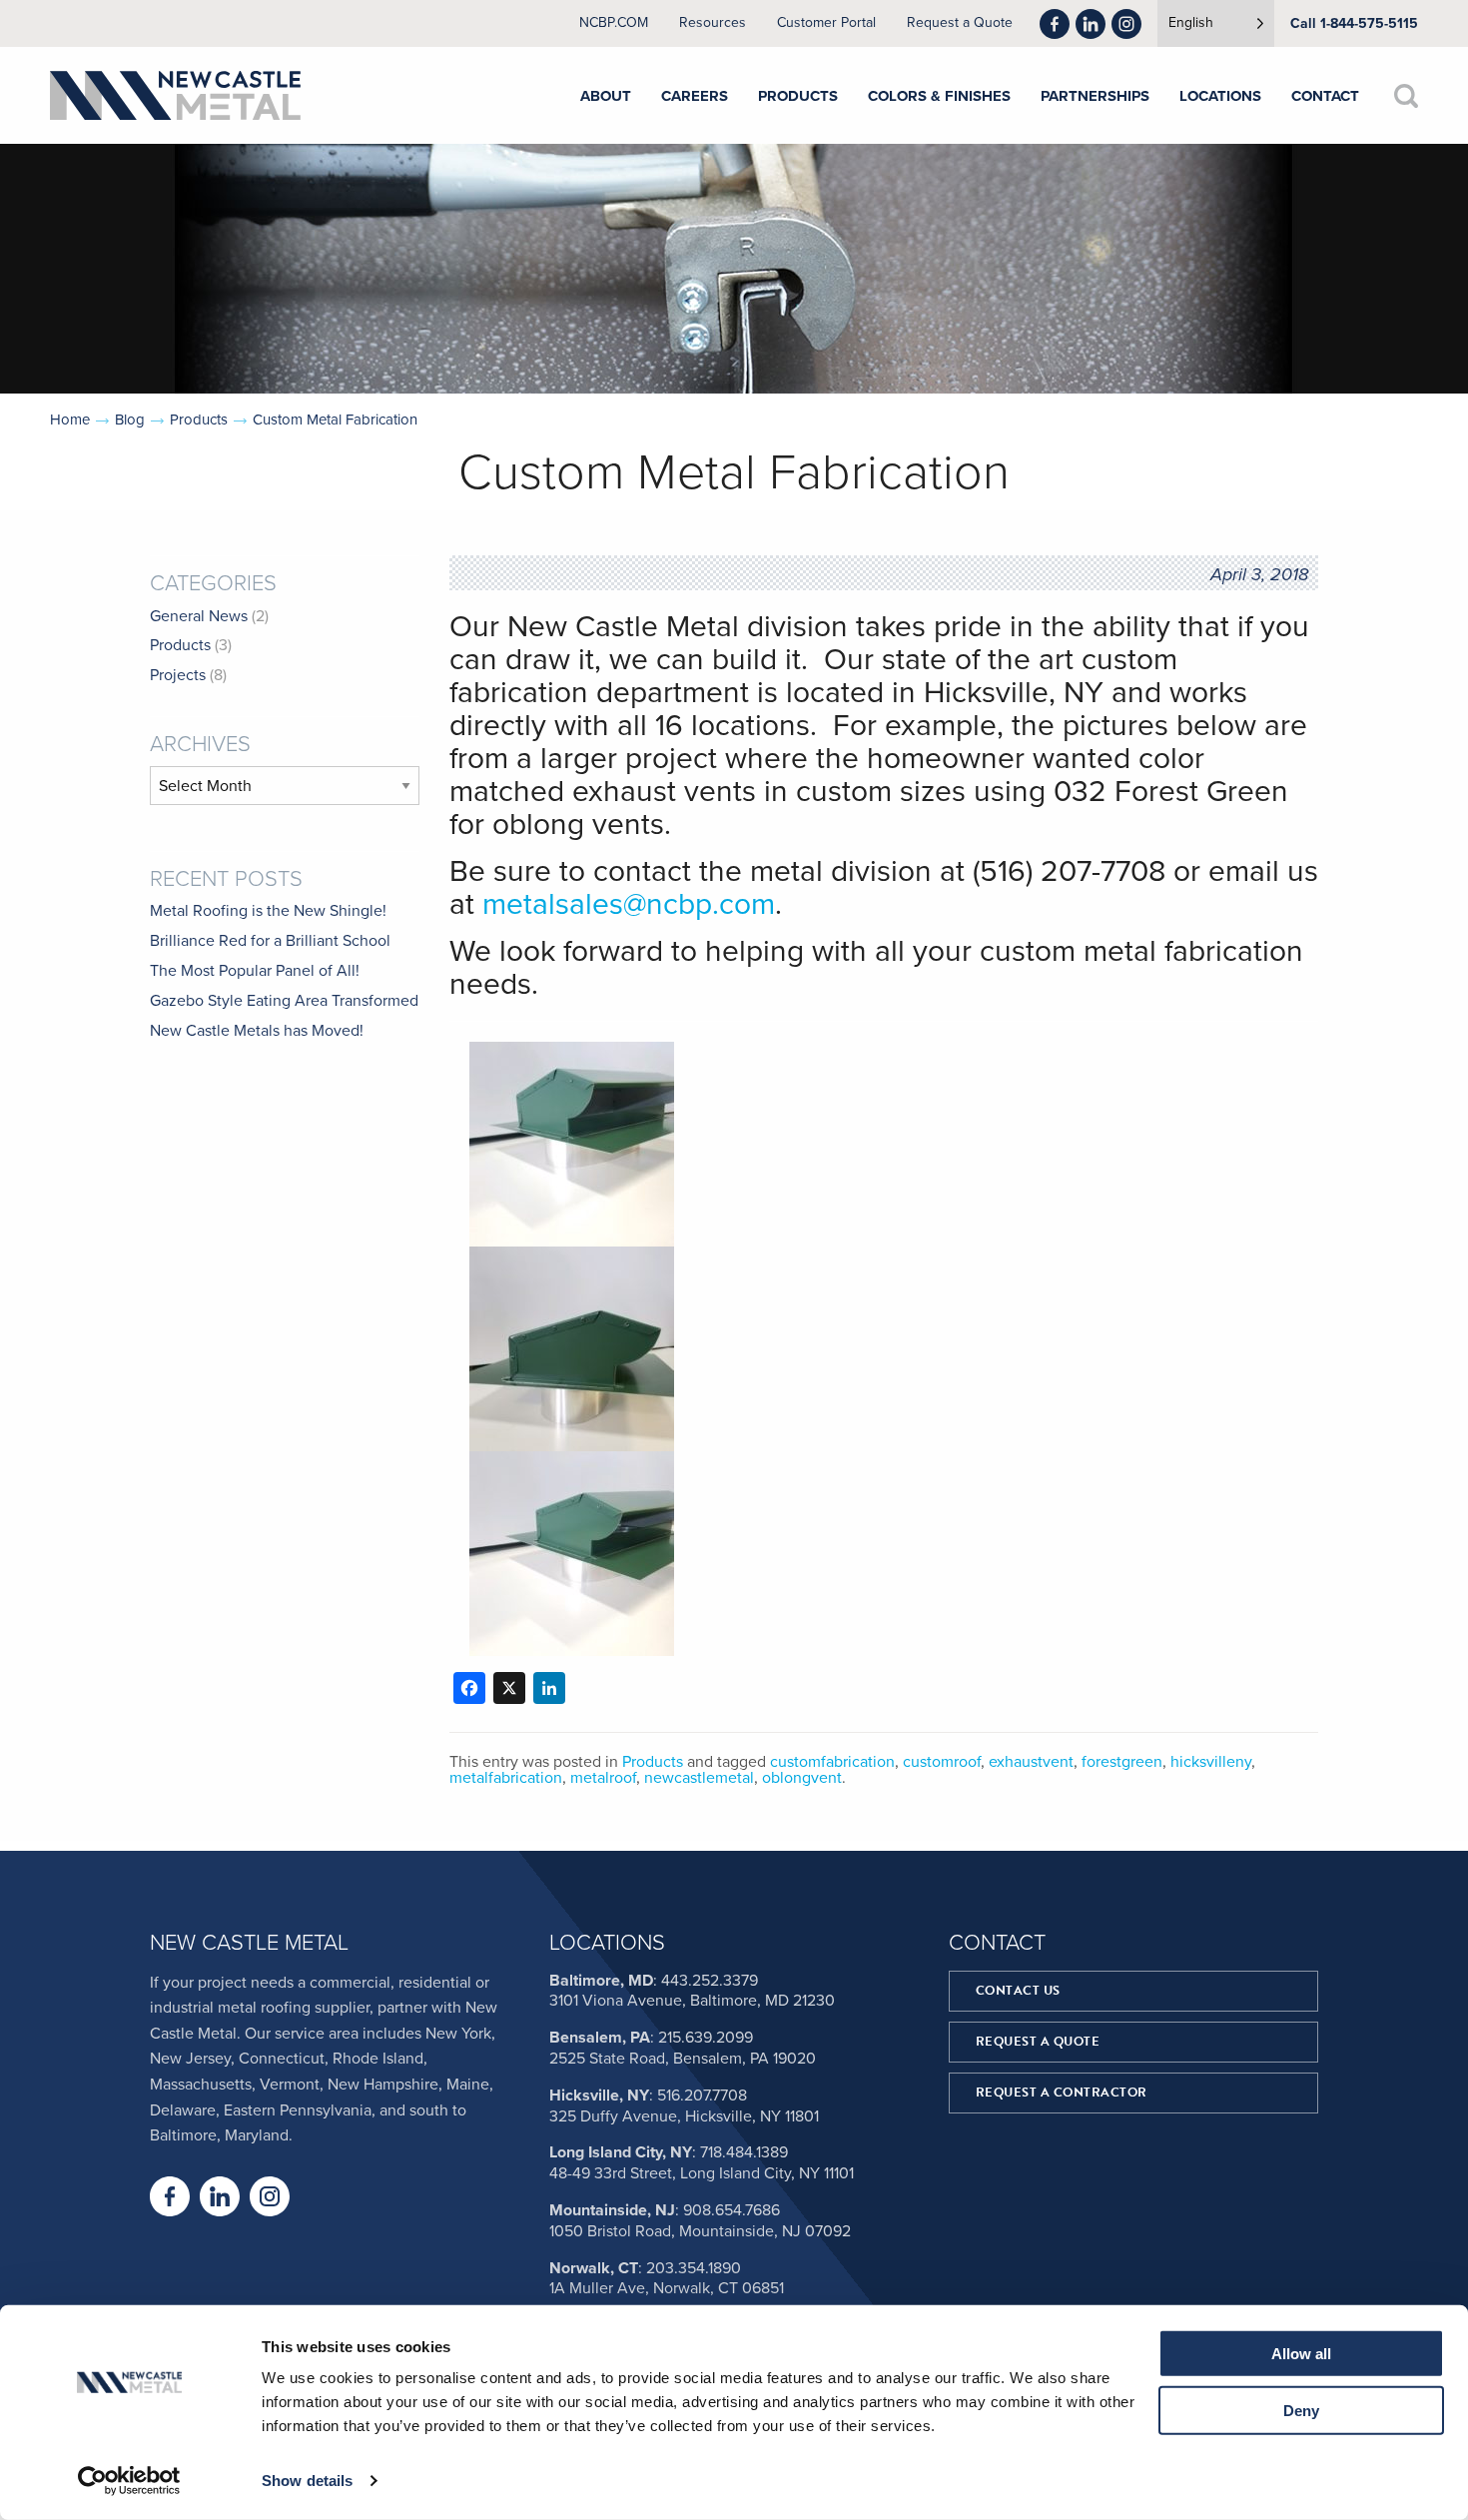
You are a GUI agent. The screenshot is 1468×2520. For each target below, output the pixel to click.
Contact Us (1018, 1991)
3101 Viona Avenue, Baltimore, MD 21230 (692, 2001)
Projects (178, 675)
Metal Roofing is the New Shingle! (268, 911)
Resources (713, 23)
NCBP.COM (614, 23)
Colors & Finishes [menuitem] (939, 96)
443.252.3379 (710, 1981)
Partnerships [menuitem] (1095, 96)
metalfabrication (506, 1778)
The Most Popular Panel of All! (255, 971)
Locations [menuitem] (1220, 96)
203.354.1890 (694, 2268)
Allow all (1301, 2354)
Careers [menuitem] (695, 96)
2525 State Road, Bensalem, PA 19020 (683, 2059)
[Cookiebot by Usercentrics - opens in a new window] (129, 2481)
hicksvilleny (1211, 1762)
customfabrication (832, 1762)
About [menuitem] (606, 96)
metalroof (603, 1778)
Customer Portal (826, 23)
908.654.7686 (732, 2210)
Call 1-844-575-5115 (1354, 24)
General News (199, 616)
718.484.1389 (744, 2152)
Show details (307, 2481)
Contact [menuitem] (1325, 96)
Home (70, 420)
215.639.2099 (706, 2038)
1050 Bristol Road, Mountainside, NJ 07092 (700, 2231)
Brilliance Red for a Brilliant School (270, 941)
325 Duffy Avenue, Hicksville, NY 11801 (684, 2116)
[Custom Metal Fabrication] (572, 1054)
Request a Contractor (1062, 2093)
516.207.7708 (702, 2096)
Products (199, 420)
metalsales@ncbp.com (629, 904)
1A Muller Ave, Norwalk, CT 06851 (667, 2288)
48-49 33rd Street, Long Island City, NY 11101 (702, 2173)
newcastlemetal (699, 1778)
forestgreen (1122, 1762)
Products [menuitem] (798, 96)
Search (1406, 95)
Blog (130, 420)
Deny (1301, 2410)
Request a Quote (960, 23)
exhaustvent (1031, 1762)
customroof (942, 1762)
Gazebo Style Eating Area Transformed (284, 1001)
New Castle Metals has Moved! (257, 1031)
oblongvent (802, 1778)
